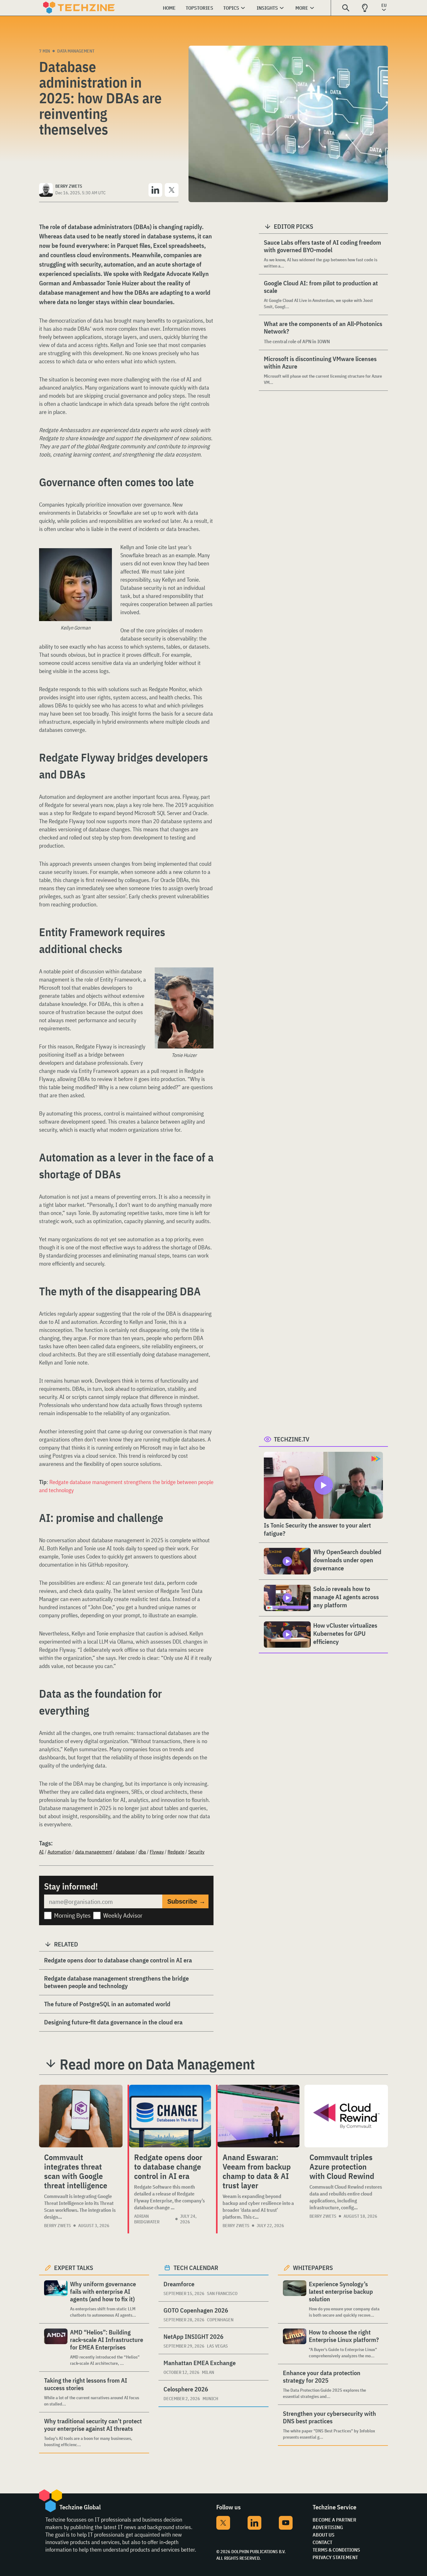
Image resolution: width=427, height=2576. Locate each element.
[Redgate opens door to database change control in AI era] (170, 2116)
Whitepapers (313, 2268)
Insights (267, 8)
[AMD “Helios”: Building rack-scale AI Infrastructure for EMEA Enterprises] (56, 2347)
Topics (231, 8)
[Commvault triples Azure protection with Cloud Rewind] (346, 2116)
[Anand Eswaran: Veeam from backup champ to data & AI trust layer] (259, 2116)
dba (142, 1852)
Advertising (328, 2527)
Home (169, 8)
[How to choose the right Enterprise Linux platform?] (295, 2344)
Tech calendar (196, 2268)
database (125, 1852)
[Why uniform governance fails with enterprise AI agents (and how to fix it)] (56, 2299)
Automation (59, 1852)
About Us (324, 2535)
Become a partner (334, 2520)
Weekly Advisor (123, 1915)
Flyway (157, 1852)
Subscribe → (186, 1901)
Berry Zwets (58, 2226)
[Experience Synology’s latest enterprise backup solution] (295, 2299)
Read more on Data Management (157, 2064)
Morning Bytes (72, 1915)
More (302, 8)
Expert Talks (74, 2268)
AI (41, 1852)
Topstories (199, 8)
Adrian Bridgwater (147, 2219)
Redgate (176, 1852)
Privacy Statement (335, 2557)
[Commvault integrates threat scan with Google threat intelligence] (81, 2116)
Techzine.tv (292, 1439)
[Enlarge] (104, 556)
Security (196, 1852)
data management (94, 1852)
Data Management (76, 51)
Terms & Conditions (336, 2550)
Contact (322, 2542)
